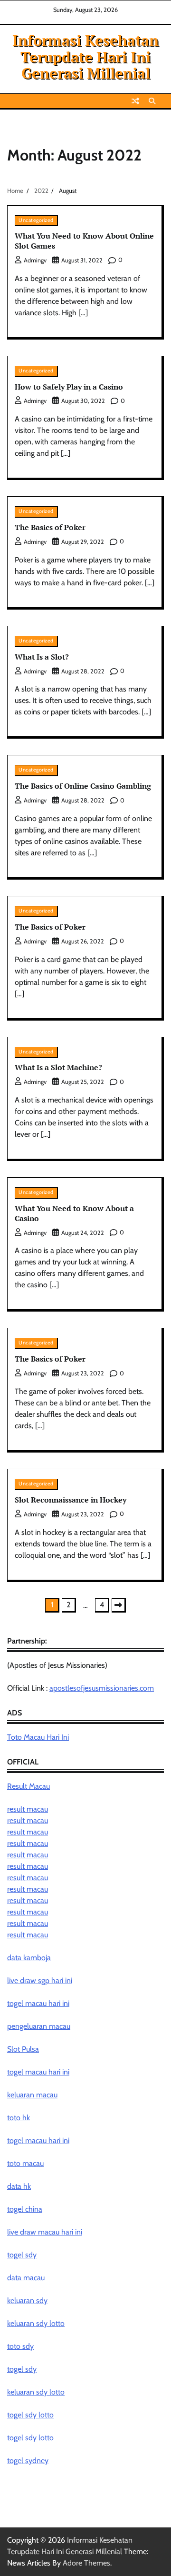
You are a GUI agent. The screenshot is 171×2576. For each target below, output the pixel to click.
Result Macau (28, 1786)
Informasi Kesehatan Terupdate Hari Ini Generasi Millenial (85, 57)
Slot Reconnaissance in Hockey (71, 1500)
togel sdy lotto (30, 2415)
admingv (35, 260)
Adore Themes (86, 2563)
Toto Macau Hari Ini (38, 1737)
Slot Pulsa (23, 2049)
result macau (28, 1809)
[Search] (152, 101)
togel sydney (28, 2461)
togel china (25, 2209)
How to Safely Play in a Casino (69, 387)
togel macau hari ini (38, 2072)
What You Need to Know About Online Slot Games (84, 241)
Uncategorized (36, 220)
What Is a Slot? (42, 657)
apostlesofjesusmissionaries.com (102, 1688)
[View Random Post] (135, 101)
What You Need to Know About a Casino (74, 1213)
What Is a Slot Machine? (58, 1067)
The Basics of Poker (50, 527)
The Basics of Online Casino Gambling (83, 786)
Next (119, 1605)
